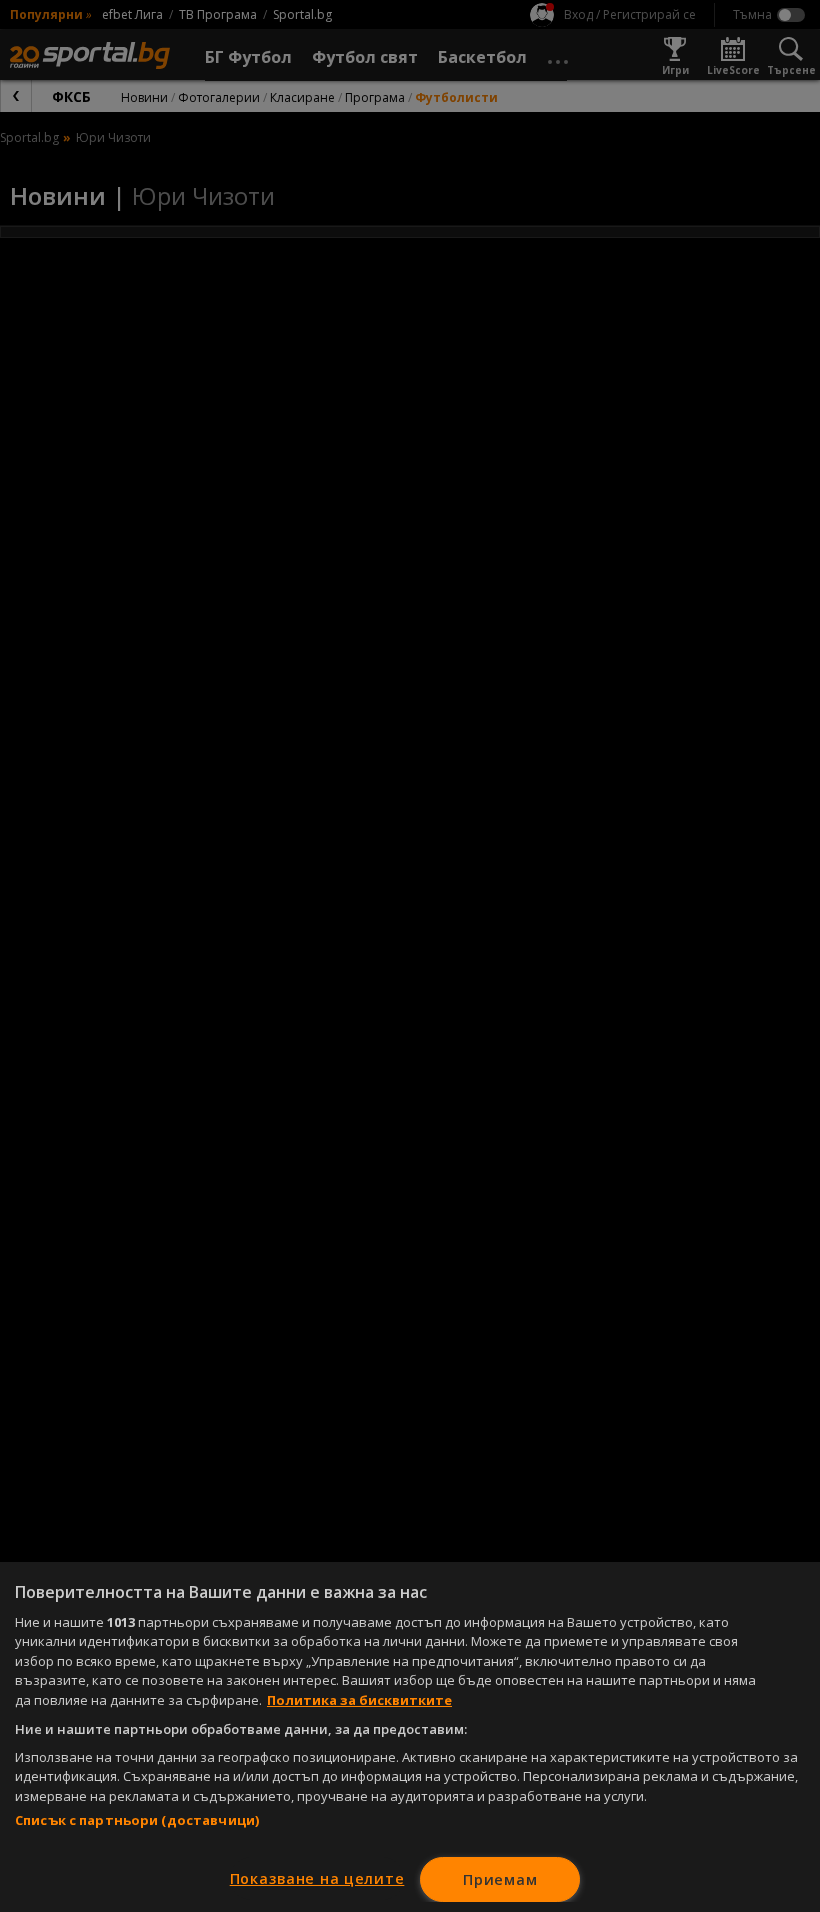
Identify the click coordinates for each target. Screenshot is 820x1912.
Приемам (500, 1879)
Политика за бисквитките (359, 1700)
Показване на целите (317, 1878)
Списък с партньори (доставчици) (137, 1820)
